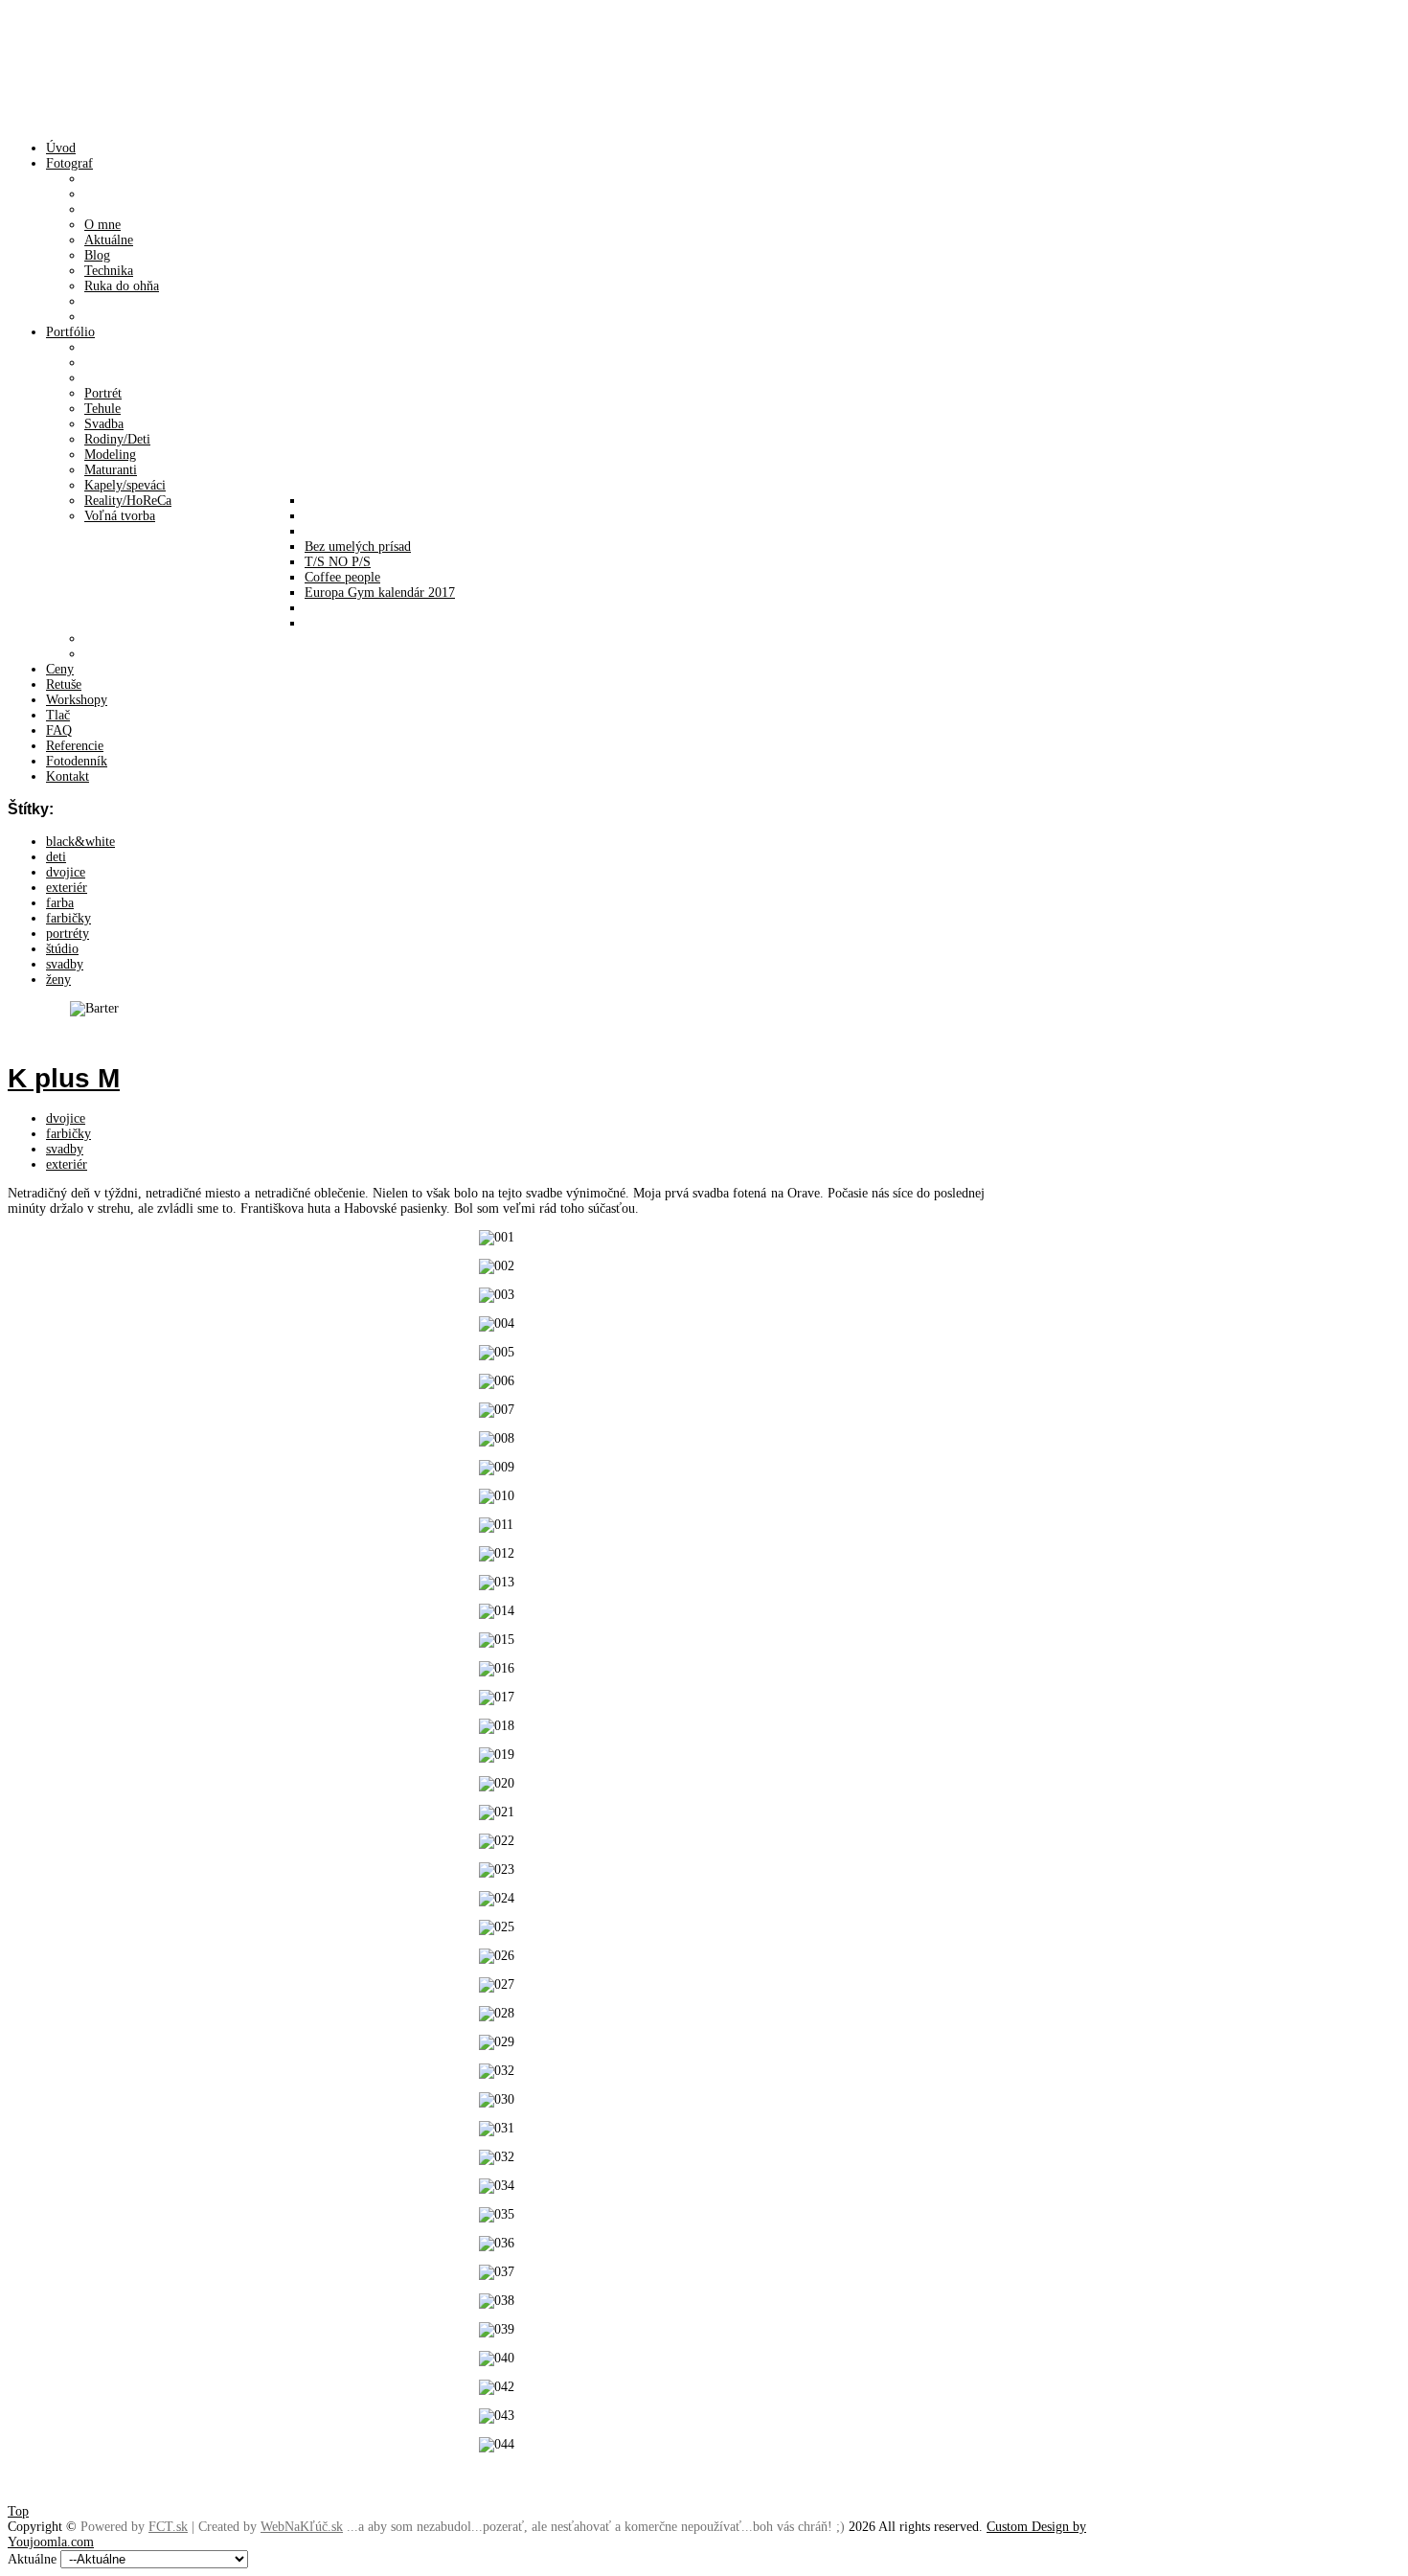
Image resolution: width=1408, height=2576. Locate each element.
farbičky (68, 918)
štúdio (62, 949)
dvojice (66, 872)
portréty (68, 934)
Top (18, 2511)
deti (56, 857)
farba (60, 903)
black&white (80, 842)
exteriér (67, 888)
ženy (58, 980)
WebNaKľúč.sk (302, 2527)
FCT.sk (168, 2527)
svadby (65, 964)
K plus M (64, 1078)
